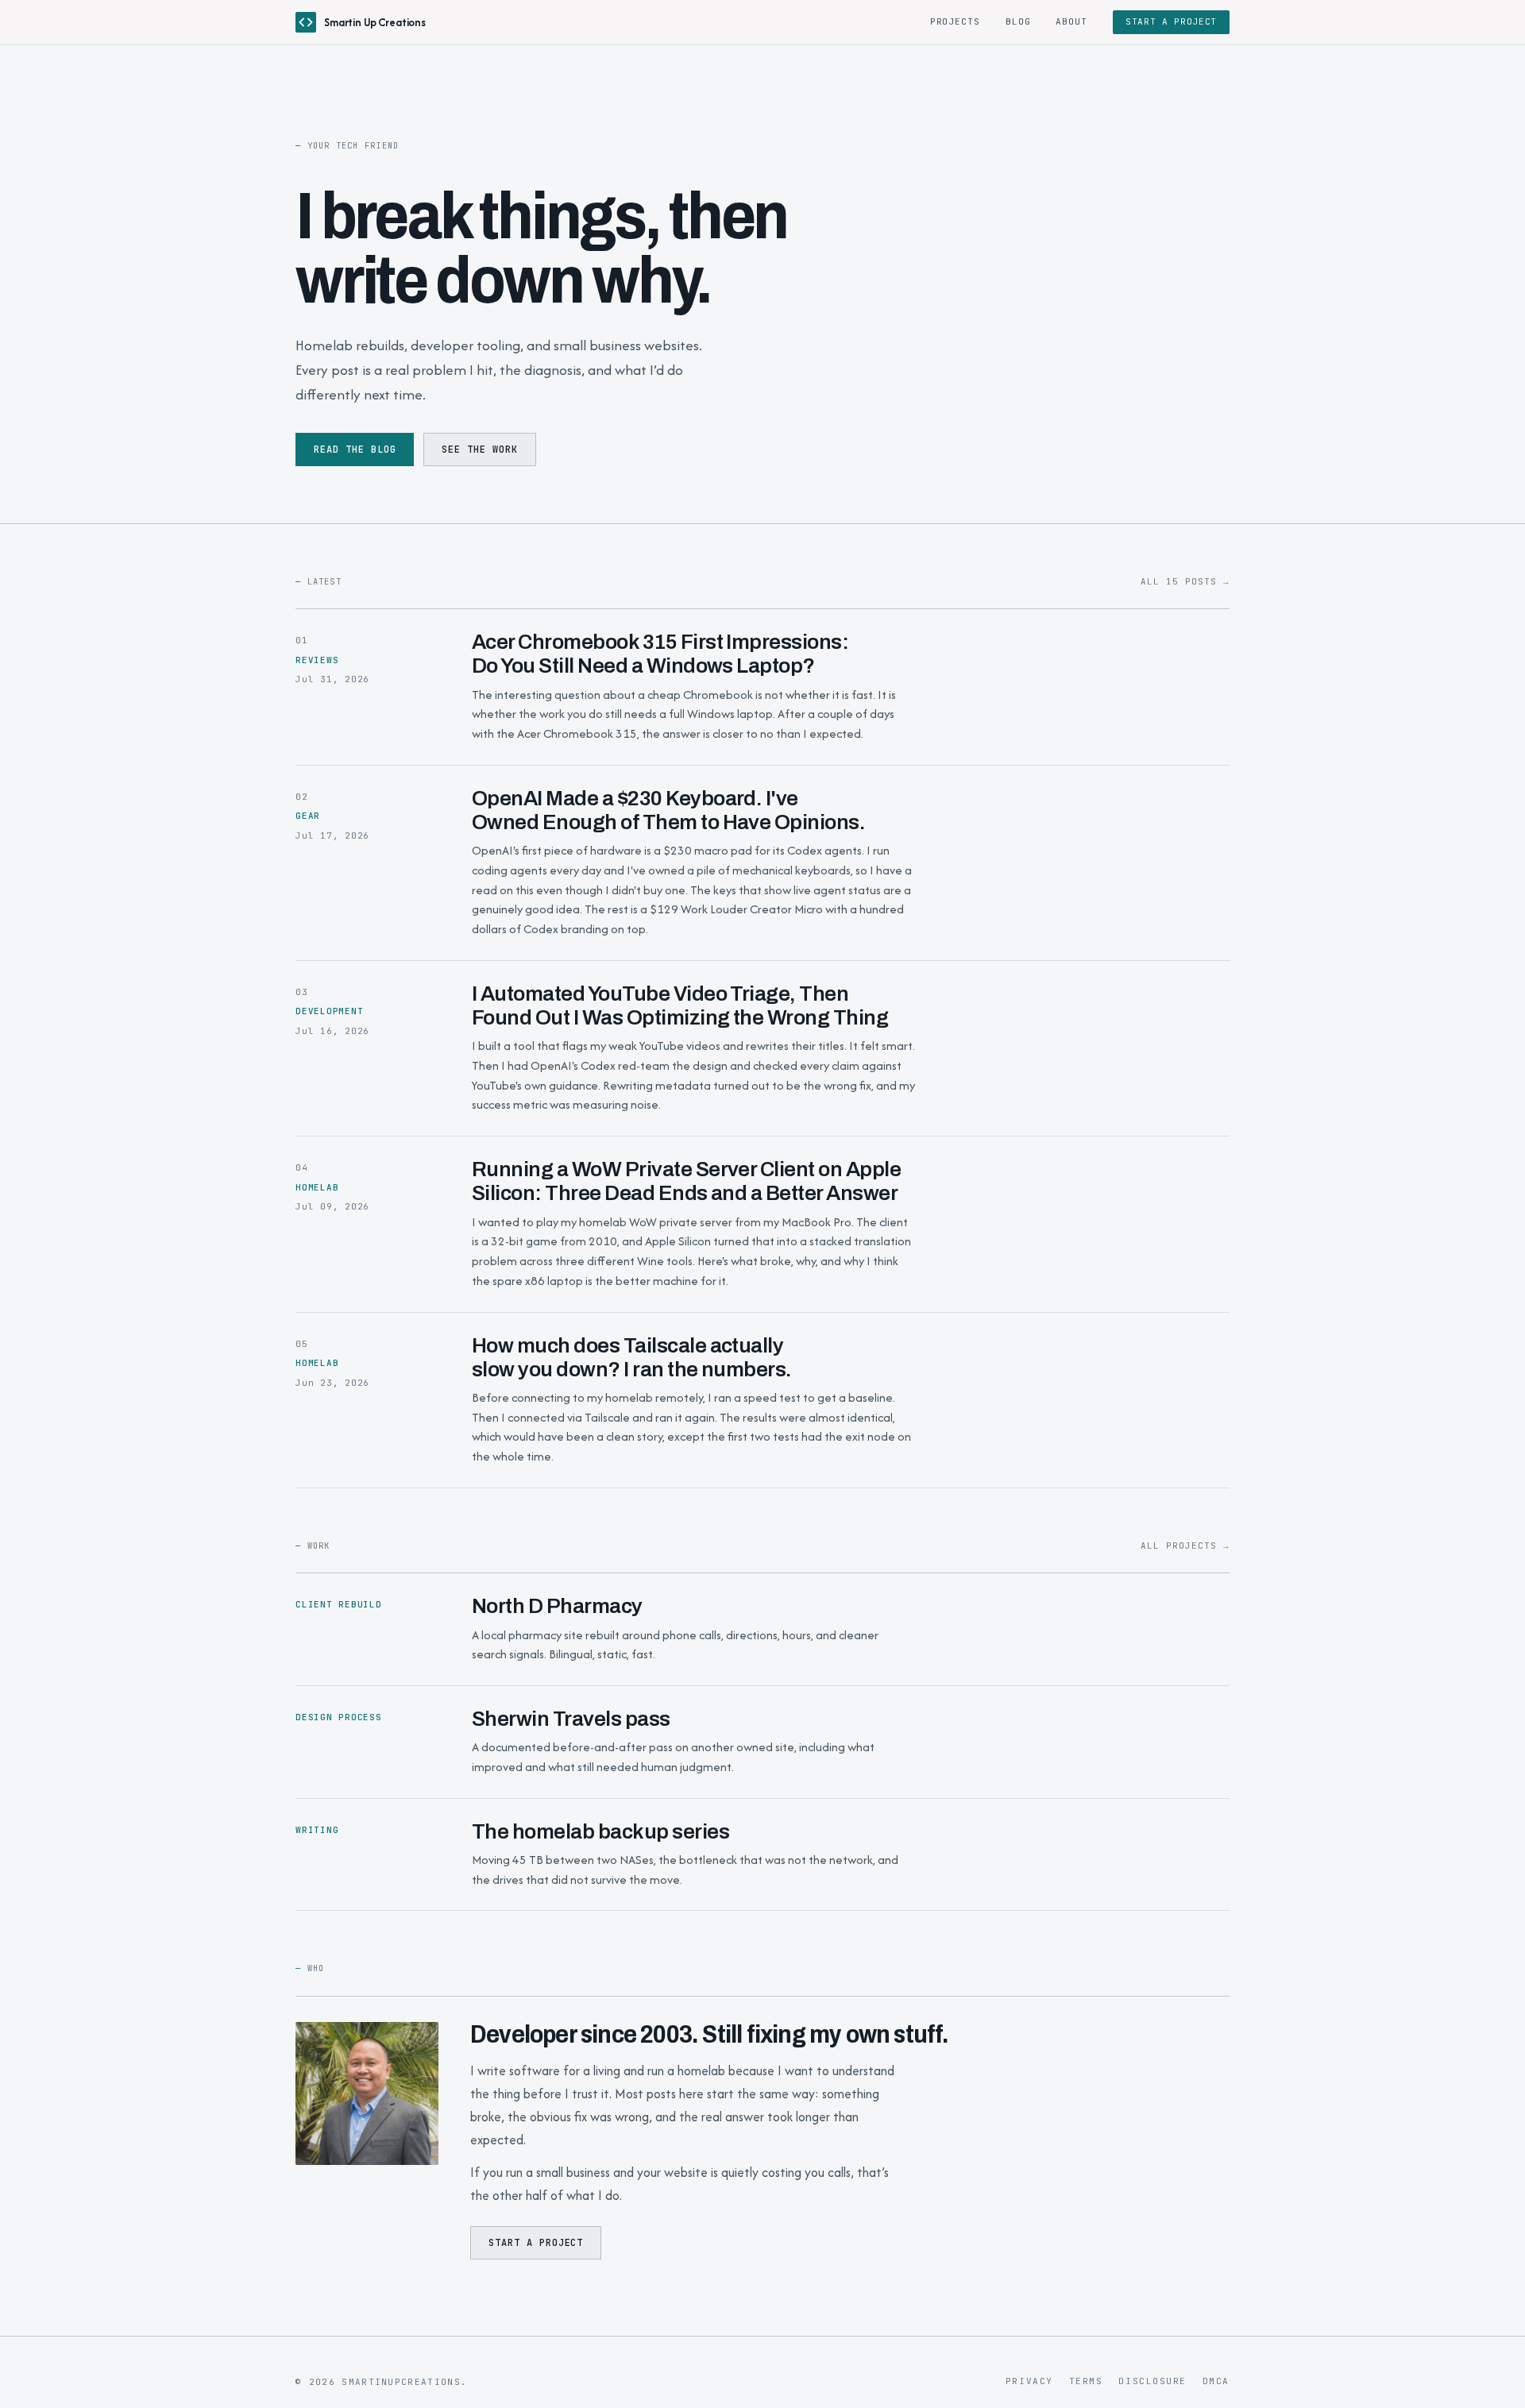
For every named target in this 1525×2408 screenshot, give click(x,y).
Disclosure (1152, 2381)
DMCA (1216, 2381)
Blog (1018, 21)
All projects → (1185, 1546)
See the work (480, 450)
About (1071, 21)
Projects (955, 21)
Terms (1086, 2381)
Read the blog (355, 450)
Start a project (1171, 21)
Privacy (1029, 2381)
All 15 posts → (1185, 581)
